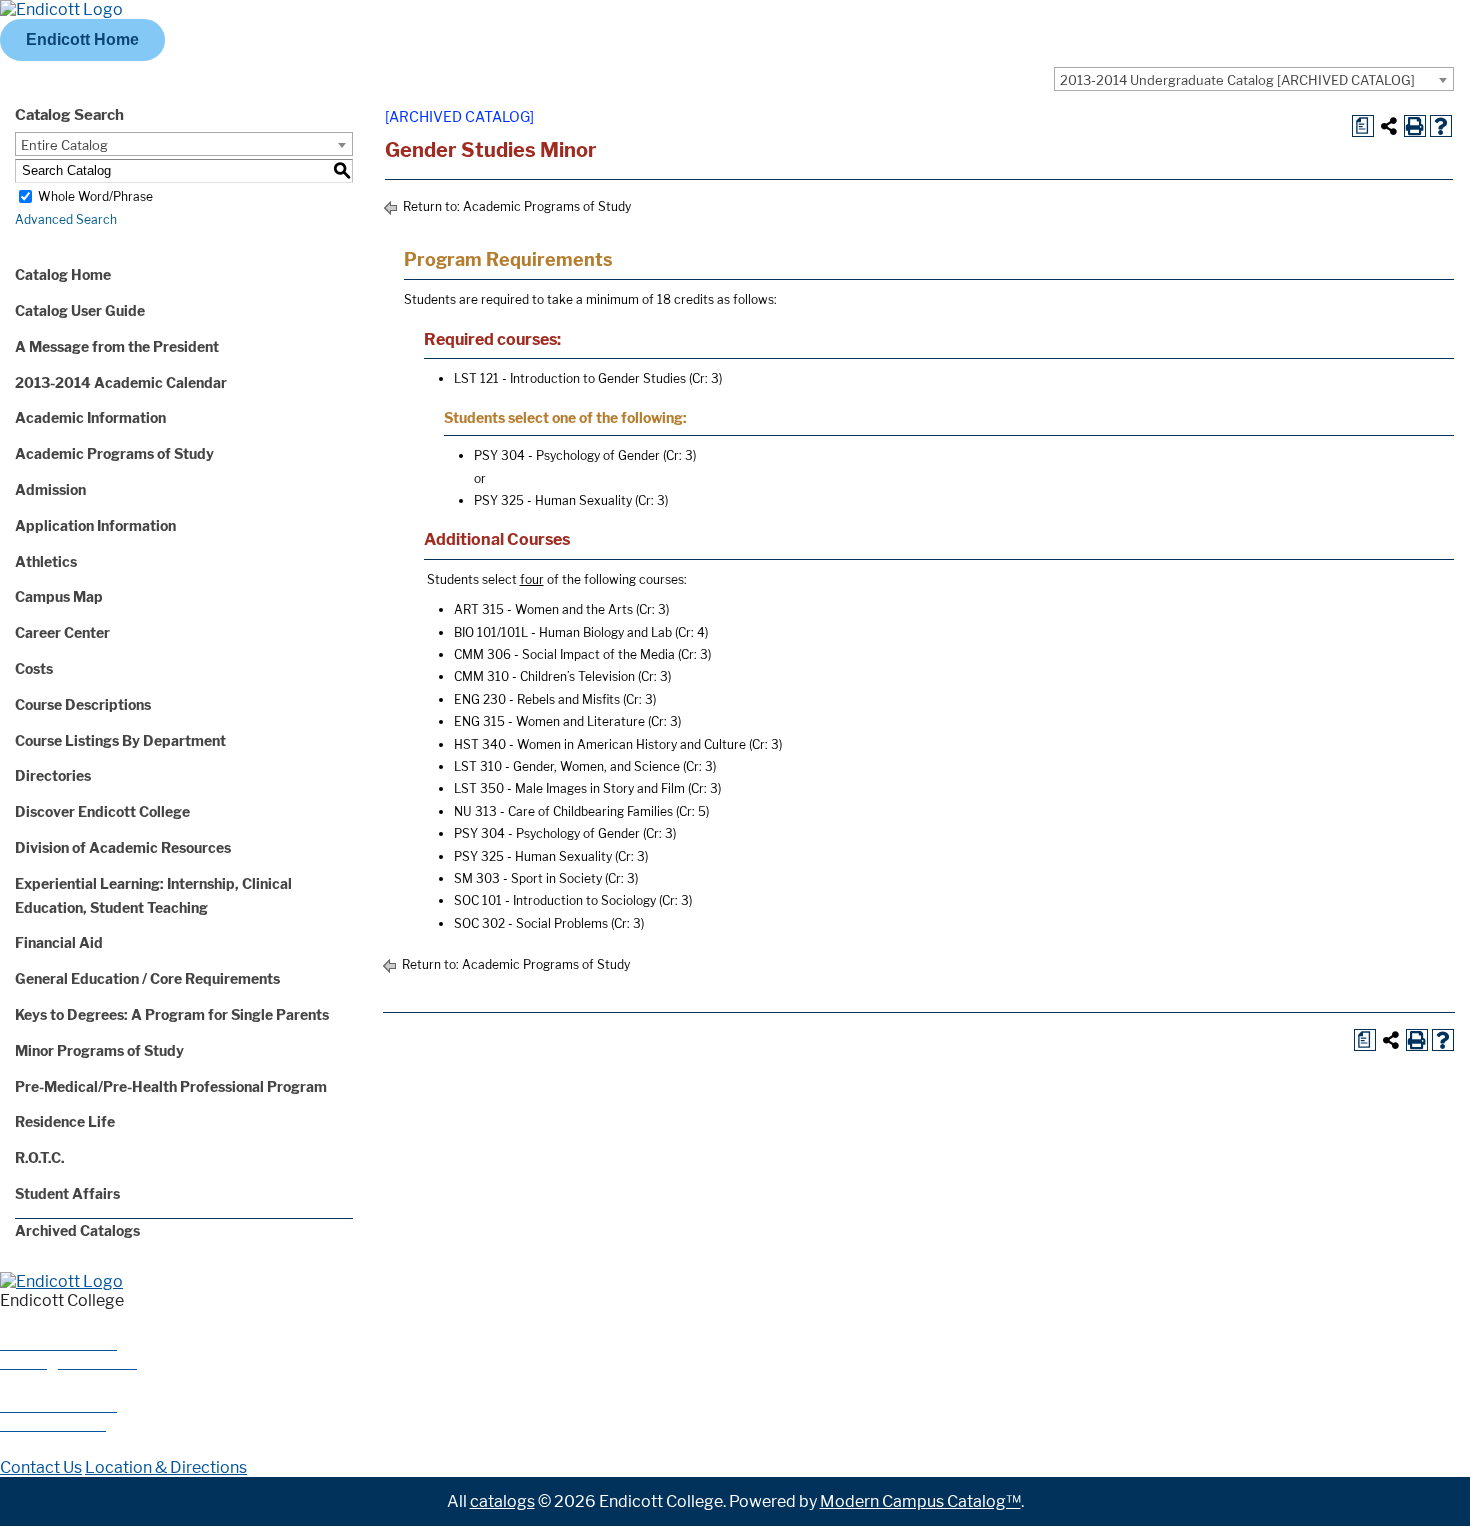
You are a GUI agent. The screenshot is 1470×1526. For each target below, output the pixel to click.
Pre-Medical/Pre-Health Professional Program (171, 1086)
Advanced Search (66, 219)
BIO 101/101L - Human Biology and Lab (563, 632)
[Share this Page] (1389, 126)
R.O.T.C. (40, 1157)
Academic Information (90, 417)
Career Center (62, 632)
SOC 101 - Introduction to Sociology (555, 900)
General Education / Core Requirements (147, 978)
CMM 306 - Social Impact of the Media (564, 654)
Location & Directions (166, 1467)
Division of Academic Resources (123, 847)
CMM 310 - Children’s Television (544, 676)
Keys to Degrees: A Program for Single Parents (172, 1014)
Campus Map (59, 596)
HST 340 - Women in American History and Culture (600, 744)
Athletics (46, 561)
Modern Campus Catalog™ (920, 1501)
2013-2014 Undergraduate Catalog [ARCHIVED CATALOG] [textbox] (1237, 80)
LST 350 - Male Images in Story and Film (569, 788)
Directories (53, 775)
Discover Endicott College (102, 811)
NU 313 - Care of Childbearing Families (563, 811)
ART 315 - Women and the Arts (543, 609)
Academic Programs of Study (114, 453)
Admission (50, 489)
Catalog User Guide (80, 310)
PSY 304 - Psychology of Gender (567, 455)
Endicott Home (82, 39)
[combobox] (1254, 79)
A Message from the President (117, 346)
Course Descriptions (83, 704)
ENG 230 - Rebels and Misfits (537, 699)
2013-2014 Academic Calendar (121, 382)
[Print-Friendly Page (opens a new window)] (1415, 126)
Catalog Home (63, 274)
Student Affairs (67, 1193)
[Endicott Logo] (61, 9)
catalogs (502, 1501)
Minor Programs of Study (99, 1050)
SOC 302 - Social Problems (531, 923)
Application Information (95, 525)
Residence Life (65, 1121)
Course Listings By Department (120, 740)
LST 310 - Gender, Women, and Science (567, 766)
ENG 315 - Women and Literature (549, 721)
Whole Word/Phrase (95, 196)
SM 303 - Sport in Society (528, 878)
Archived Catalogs (77, 1230)
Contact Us (41, 1467)
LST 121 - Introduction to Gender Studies (570, 378)
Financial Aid (59, 942)
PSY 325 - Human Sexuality (553, 500)
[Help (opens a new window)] (1441, 126)
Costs (34, 668)
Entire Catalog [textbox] (64, 145)
